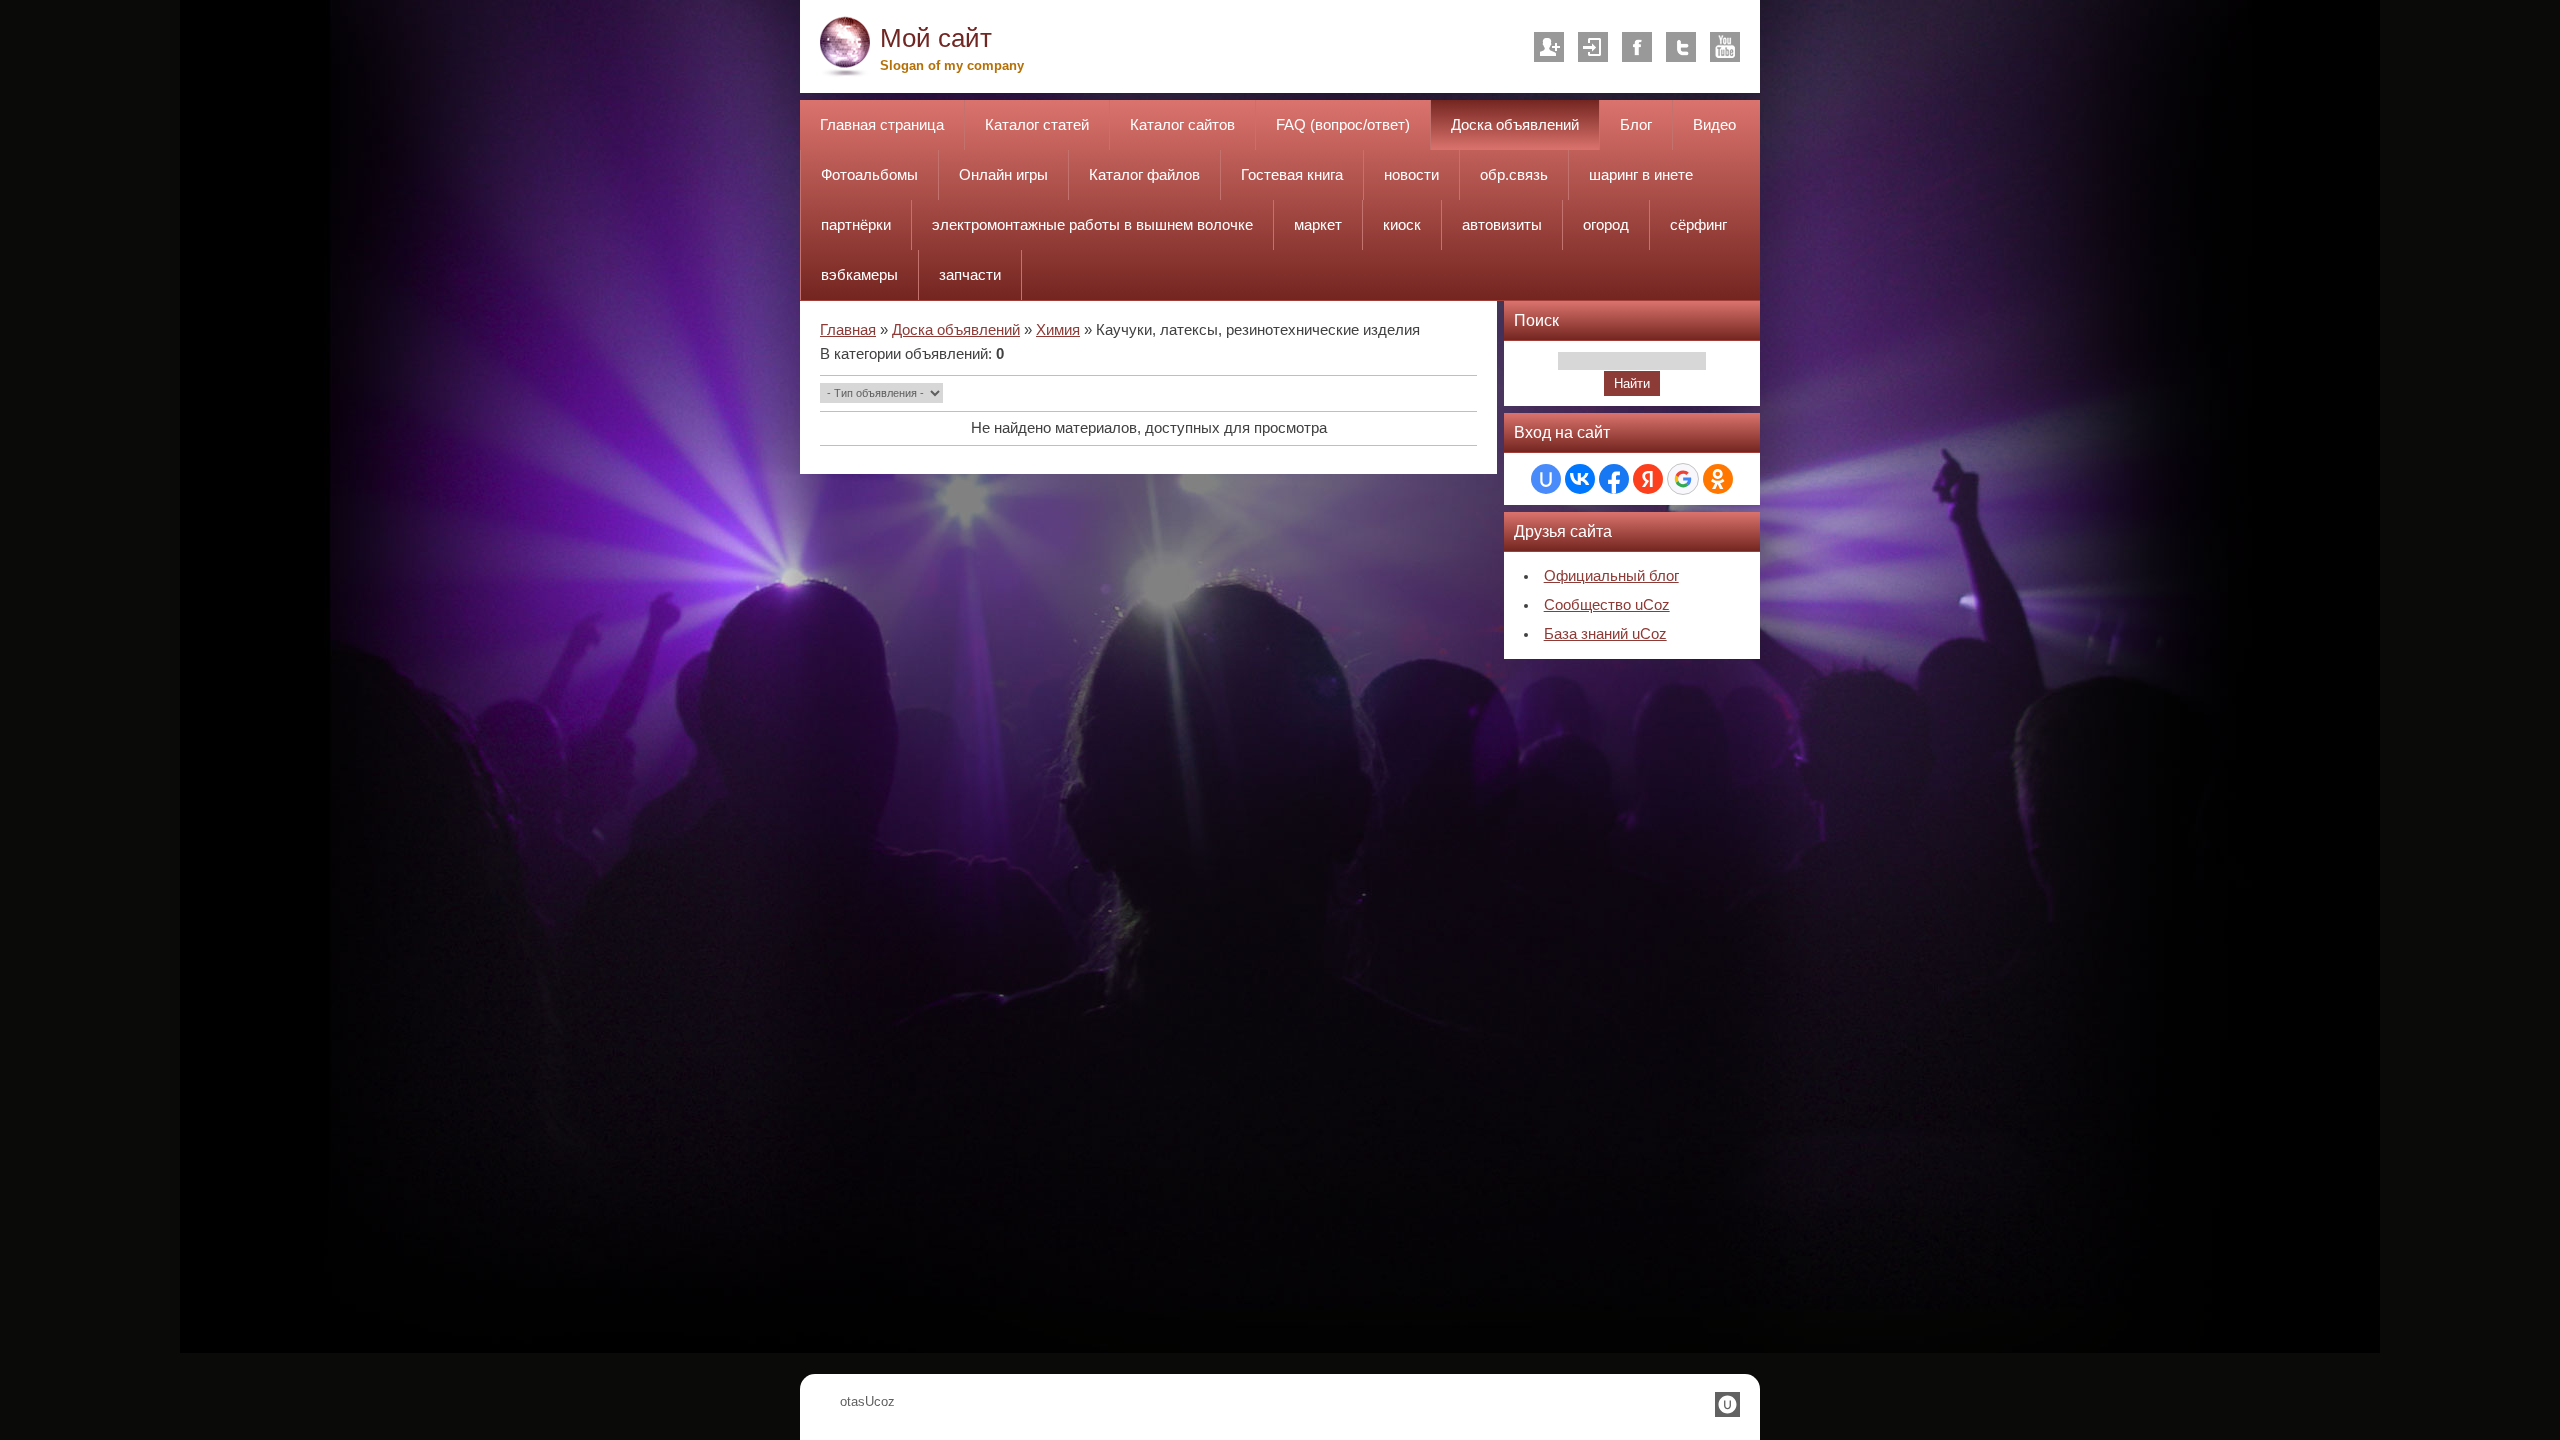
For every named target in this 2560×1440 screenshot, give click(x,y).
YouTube (1725, 47)
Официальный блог (1611, 576)
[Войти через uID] (1546, 479)
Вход (1593, 47)
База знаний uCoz (1605, 634)
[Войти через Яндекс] (1648, 479)
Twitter (1681, 47)
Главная (848, 330)
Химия (1058, 330)
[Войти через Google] (1683, 479)
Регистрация (1549, 47)
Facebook (1637, 47)
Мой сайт (936, 38)
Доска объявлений (956, 330)
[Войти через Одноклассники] (1718, 479)
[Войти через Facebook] (1614, 479)
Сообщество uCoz (1607, 605)
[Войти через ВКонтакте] (1580, 479)
